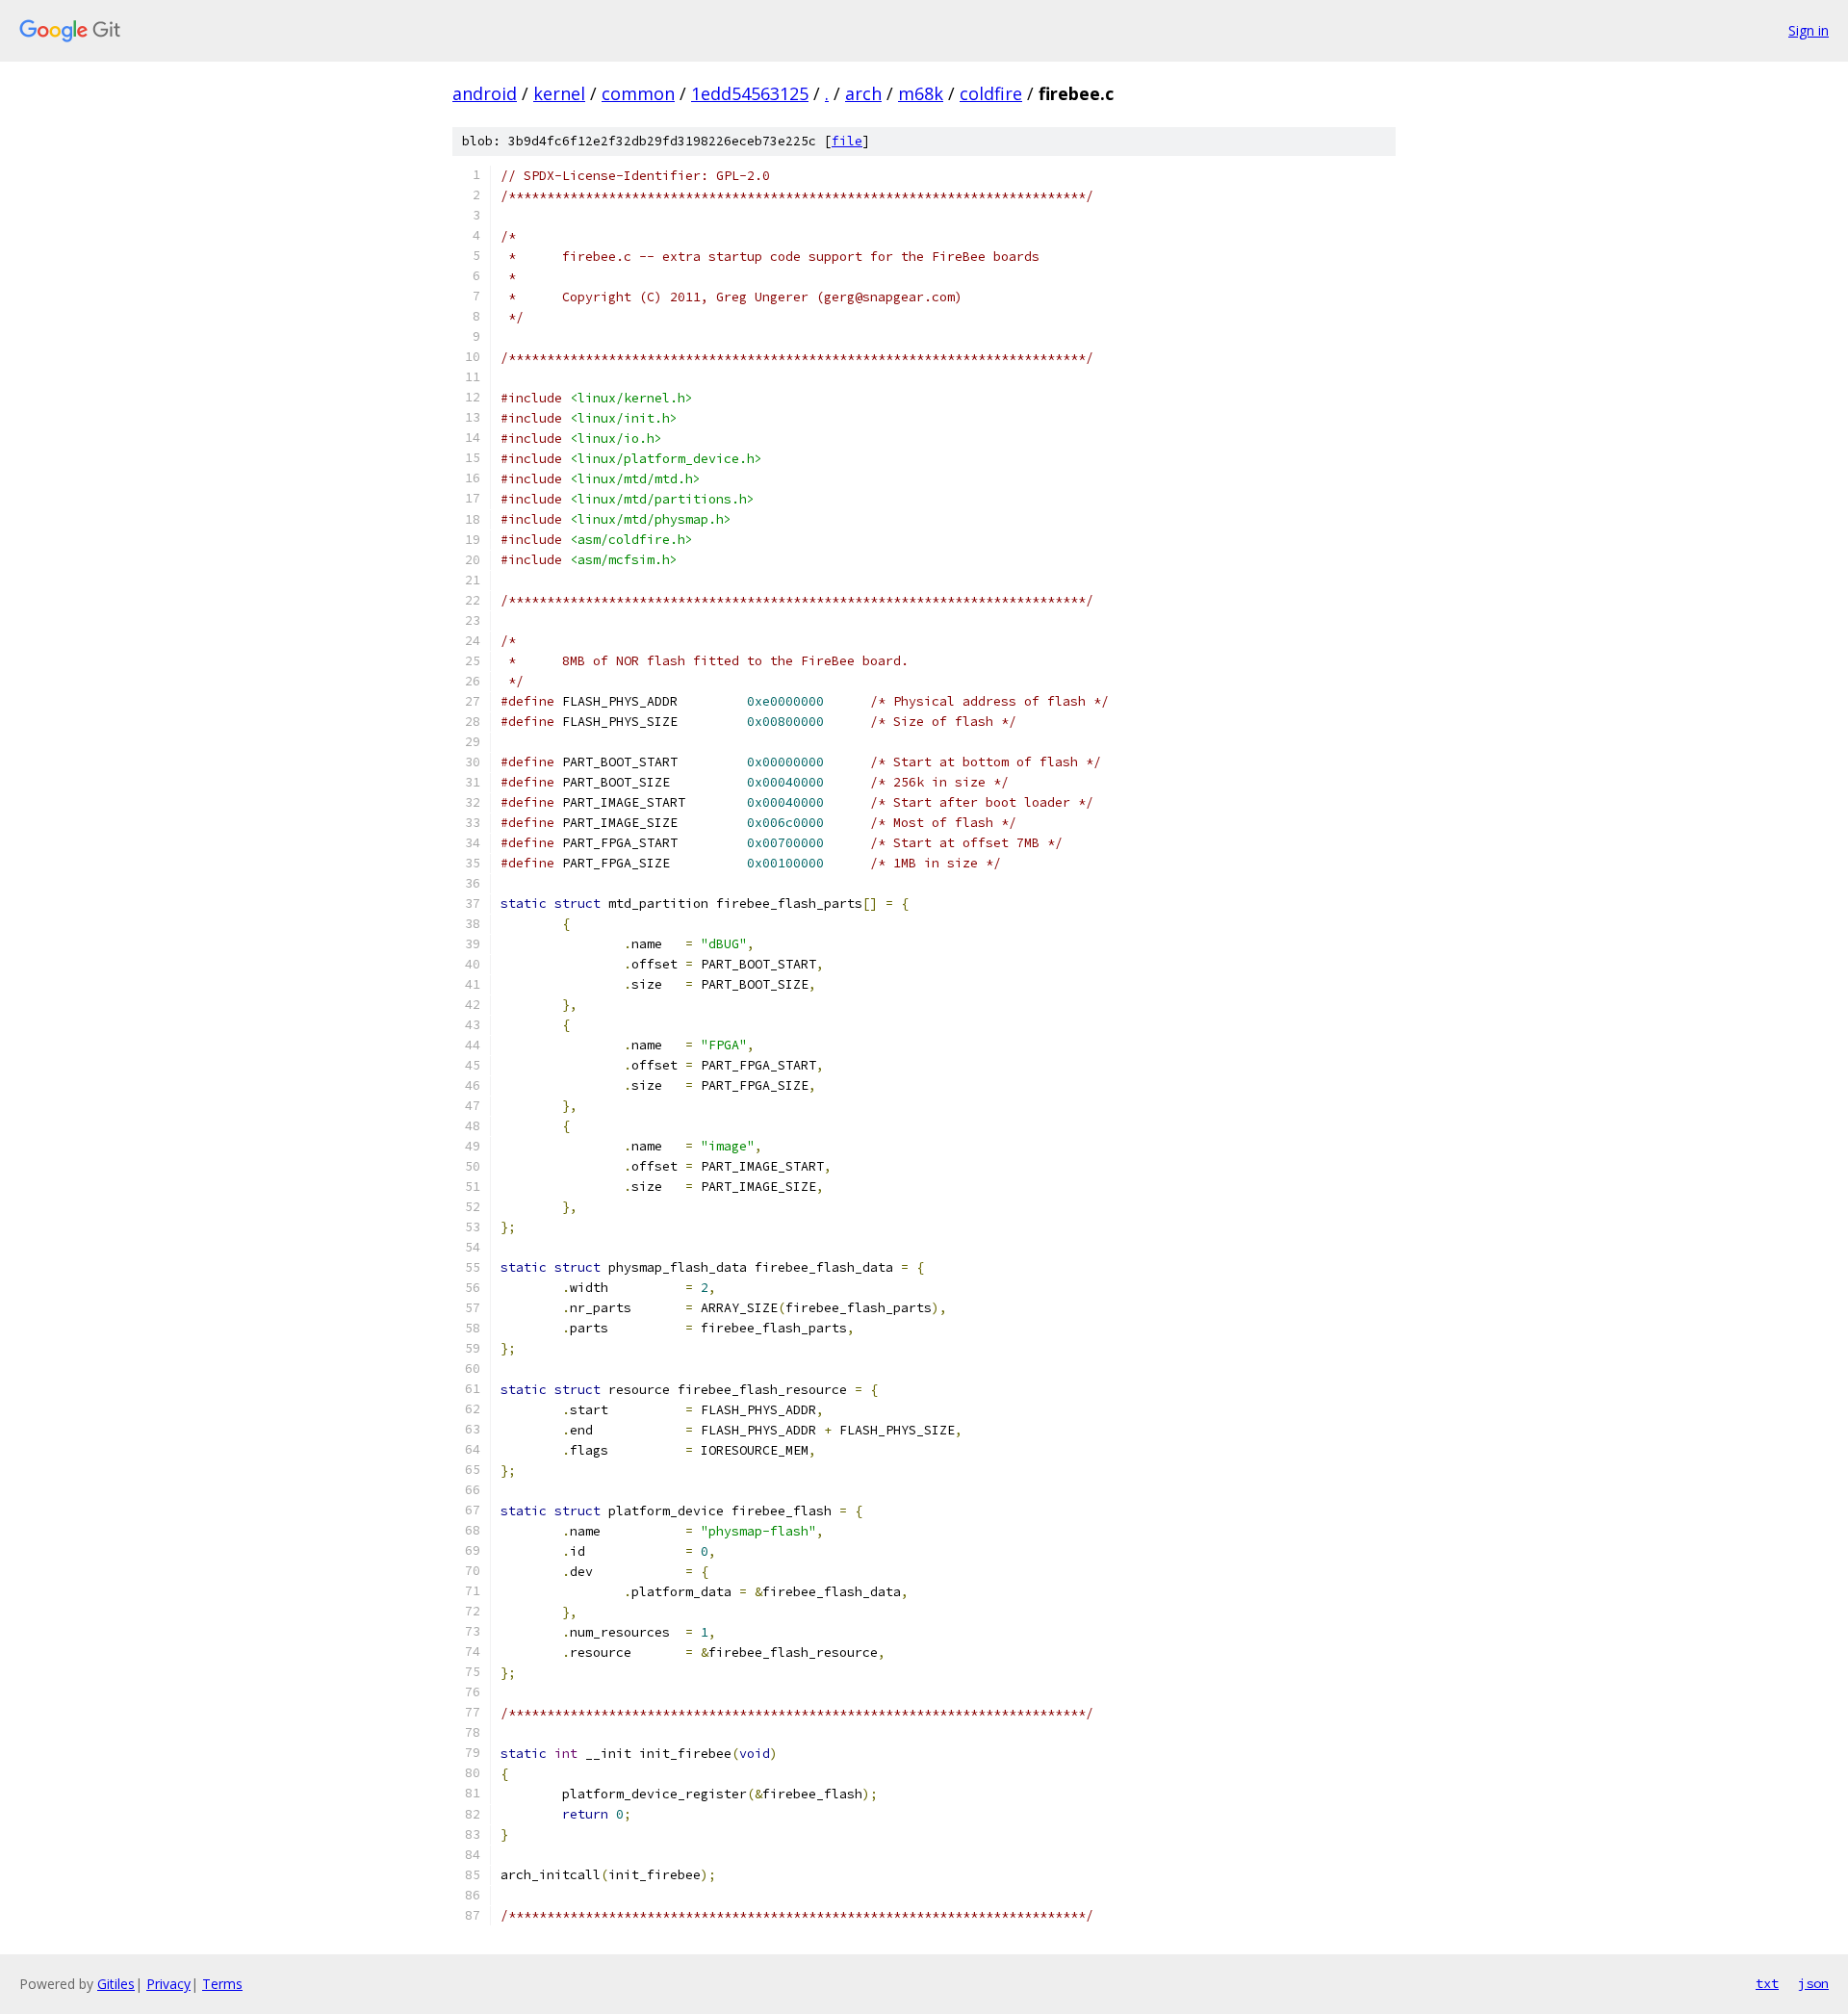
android (485, 93)
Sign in (1809, 30)
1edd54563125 (750, 93)
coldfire (991, 93)
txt (1767, 1983)
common (638, 93)
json (1813, 1983)
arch (863, 93)
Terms (222, 1984)
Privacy (168, 1984)
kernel (559, 93)
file (847, 141)
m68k (921, 93)
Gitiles (116, 1984)
